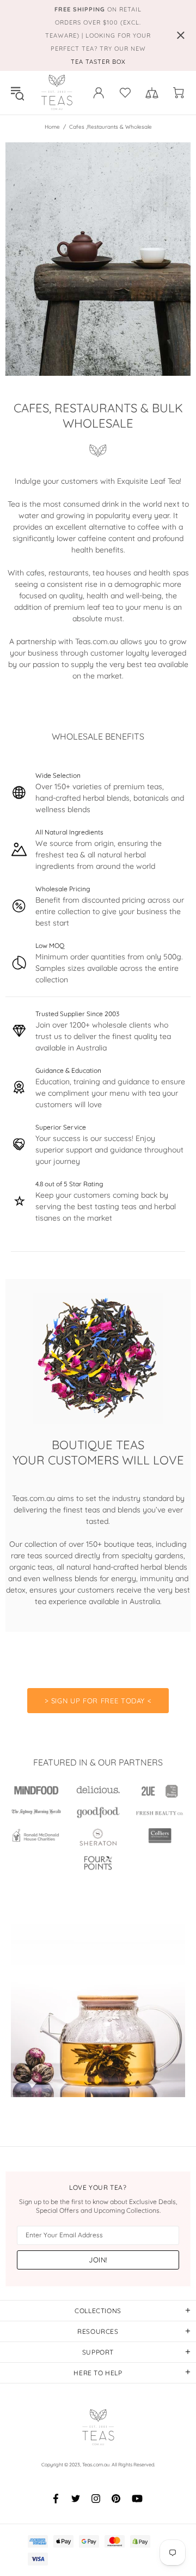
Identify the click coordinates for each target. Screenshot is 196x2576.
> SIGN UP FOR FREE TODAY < (98, 1701)
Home (52, 127)
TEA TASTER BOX (98, 62)
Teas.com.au (57, 93)
